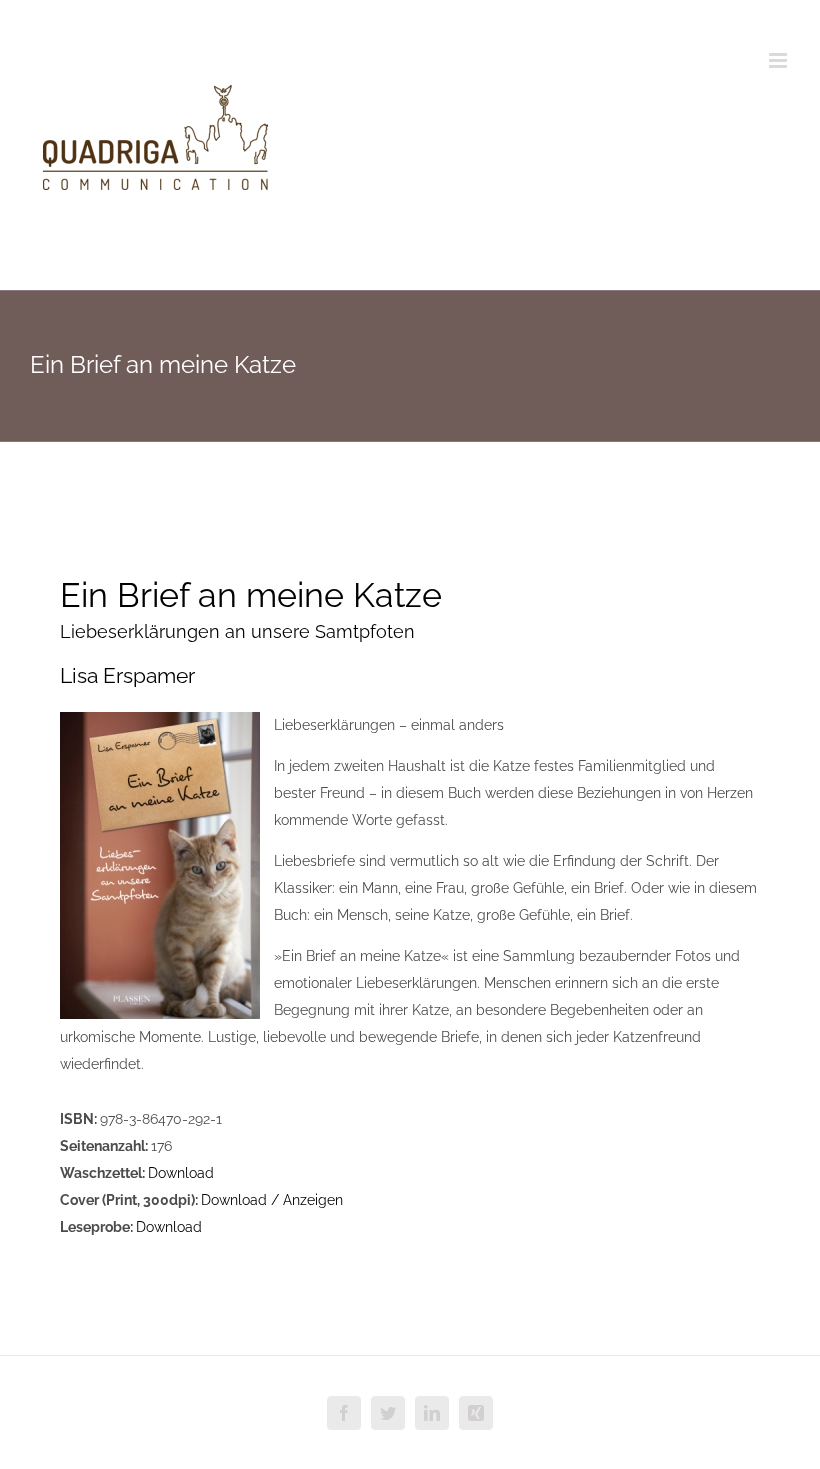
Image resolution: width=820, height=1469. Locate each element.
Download (181, 1173)
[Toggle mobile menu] (779, 60)
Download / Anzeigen (272, 1200)
